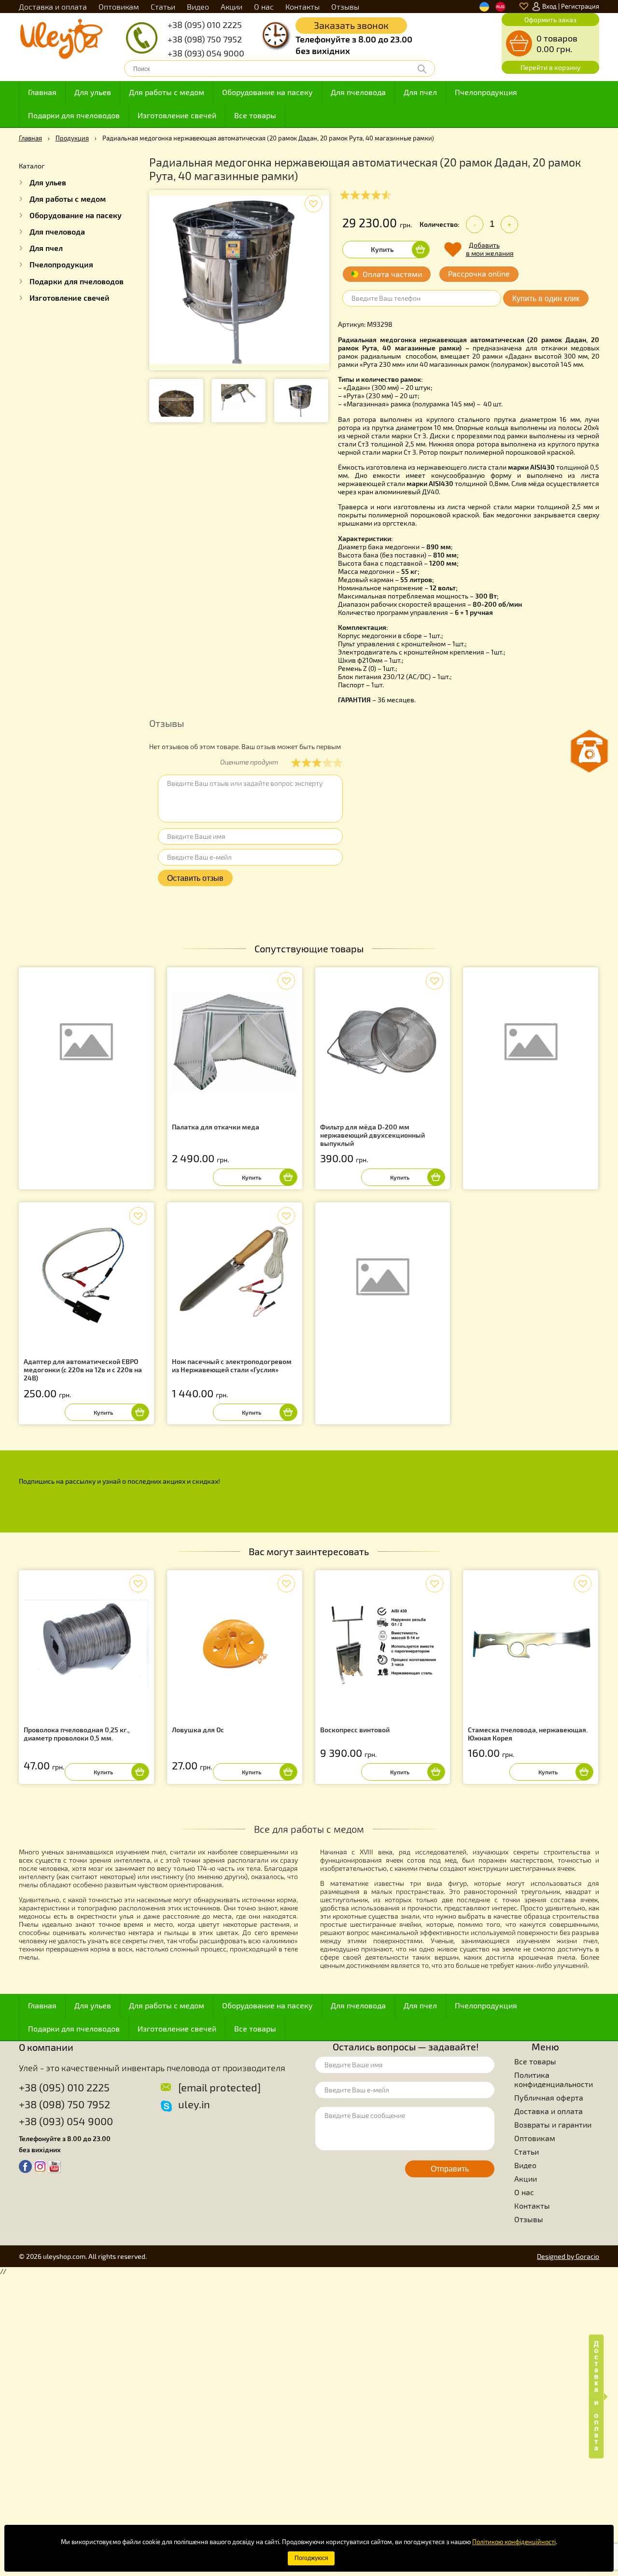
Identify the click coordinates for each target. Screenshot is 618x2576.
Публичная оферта (549, 2097)
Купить (382, 249)
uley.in (194, 2104)
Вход (549, 6)
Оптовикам (119, 7)
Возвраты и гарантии (553, 2124)
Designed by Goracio (568, 2256)
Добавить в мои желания (490, 249)
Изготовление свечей (177, 115)
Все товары (255, 115)
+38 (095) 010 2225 (205, 25)
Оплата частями (392, 274)
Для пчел (420, 92)
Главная (42, 92)
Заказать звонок (351, 25)
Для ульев (93, 92)
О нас (264, 7)
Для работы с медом (167, 92)
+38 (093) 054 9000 (206, 53)
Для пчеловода (358, 92)
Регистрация (580, 6)
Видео (198, 7)
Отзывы (345, 7)
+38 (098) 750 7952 (205, 39)
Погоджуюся (311, 2558)
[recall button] (590, 751)
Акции (232, 7)
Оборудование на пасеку (267, 92)
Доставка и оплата (53, 7)
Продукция (72, 138)
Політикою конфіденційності (514, 2542)
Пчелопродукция (486, 92)
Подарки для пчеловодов (74, 115)
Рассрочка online (479, 273)
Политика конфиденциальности (554, 2079)
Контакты (302, 7)
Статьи (163, 7)
